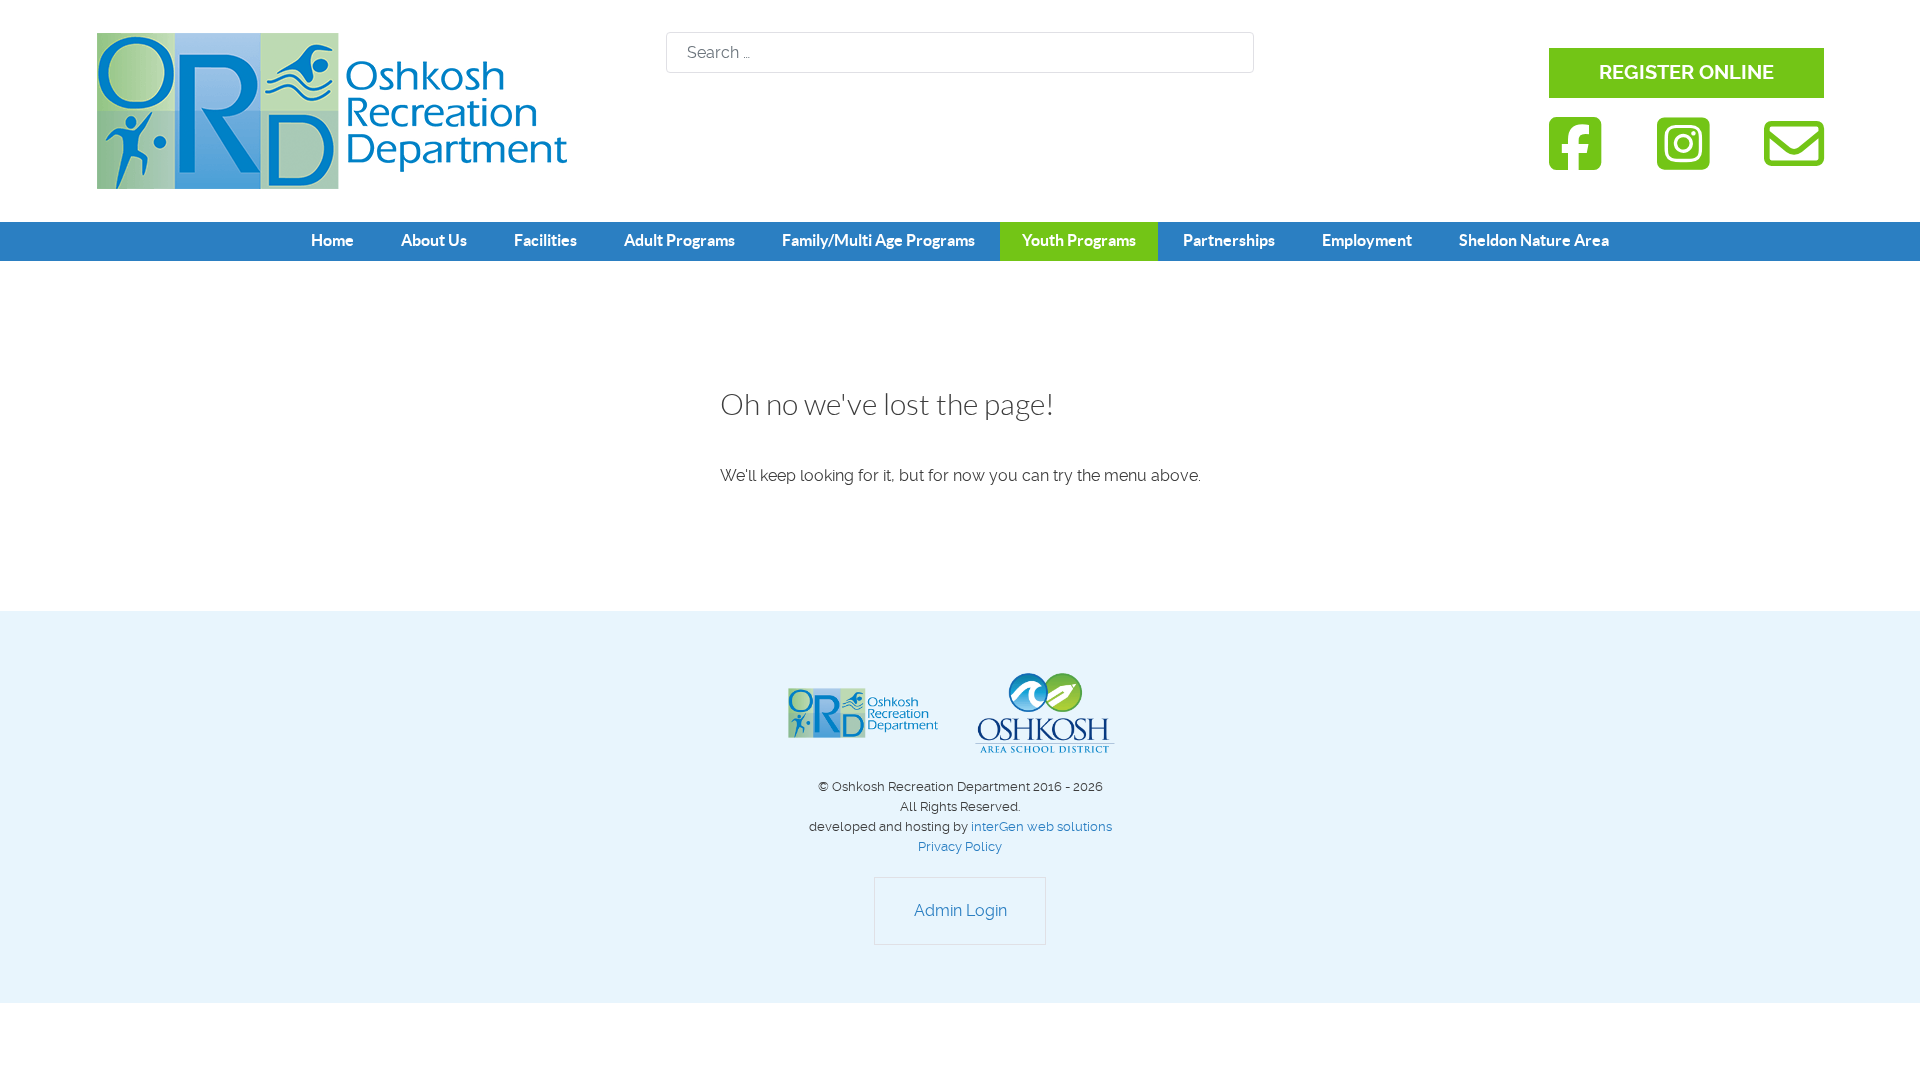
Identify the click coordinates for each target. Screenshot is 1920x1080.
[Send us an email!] (1794, 145)
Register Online (1686, 72)
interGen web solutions (1041, 826)
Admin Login (960, 910)
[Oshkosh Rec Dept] (331, 109)
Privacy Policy (960, 846)
